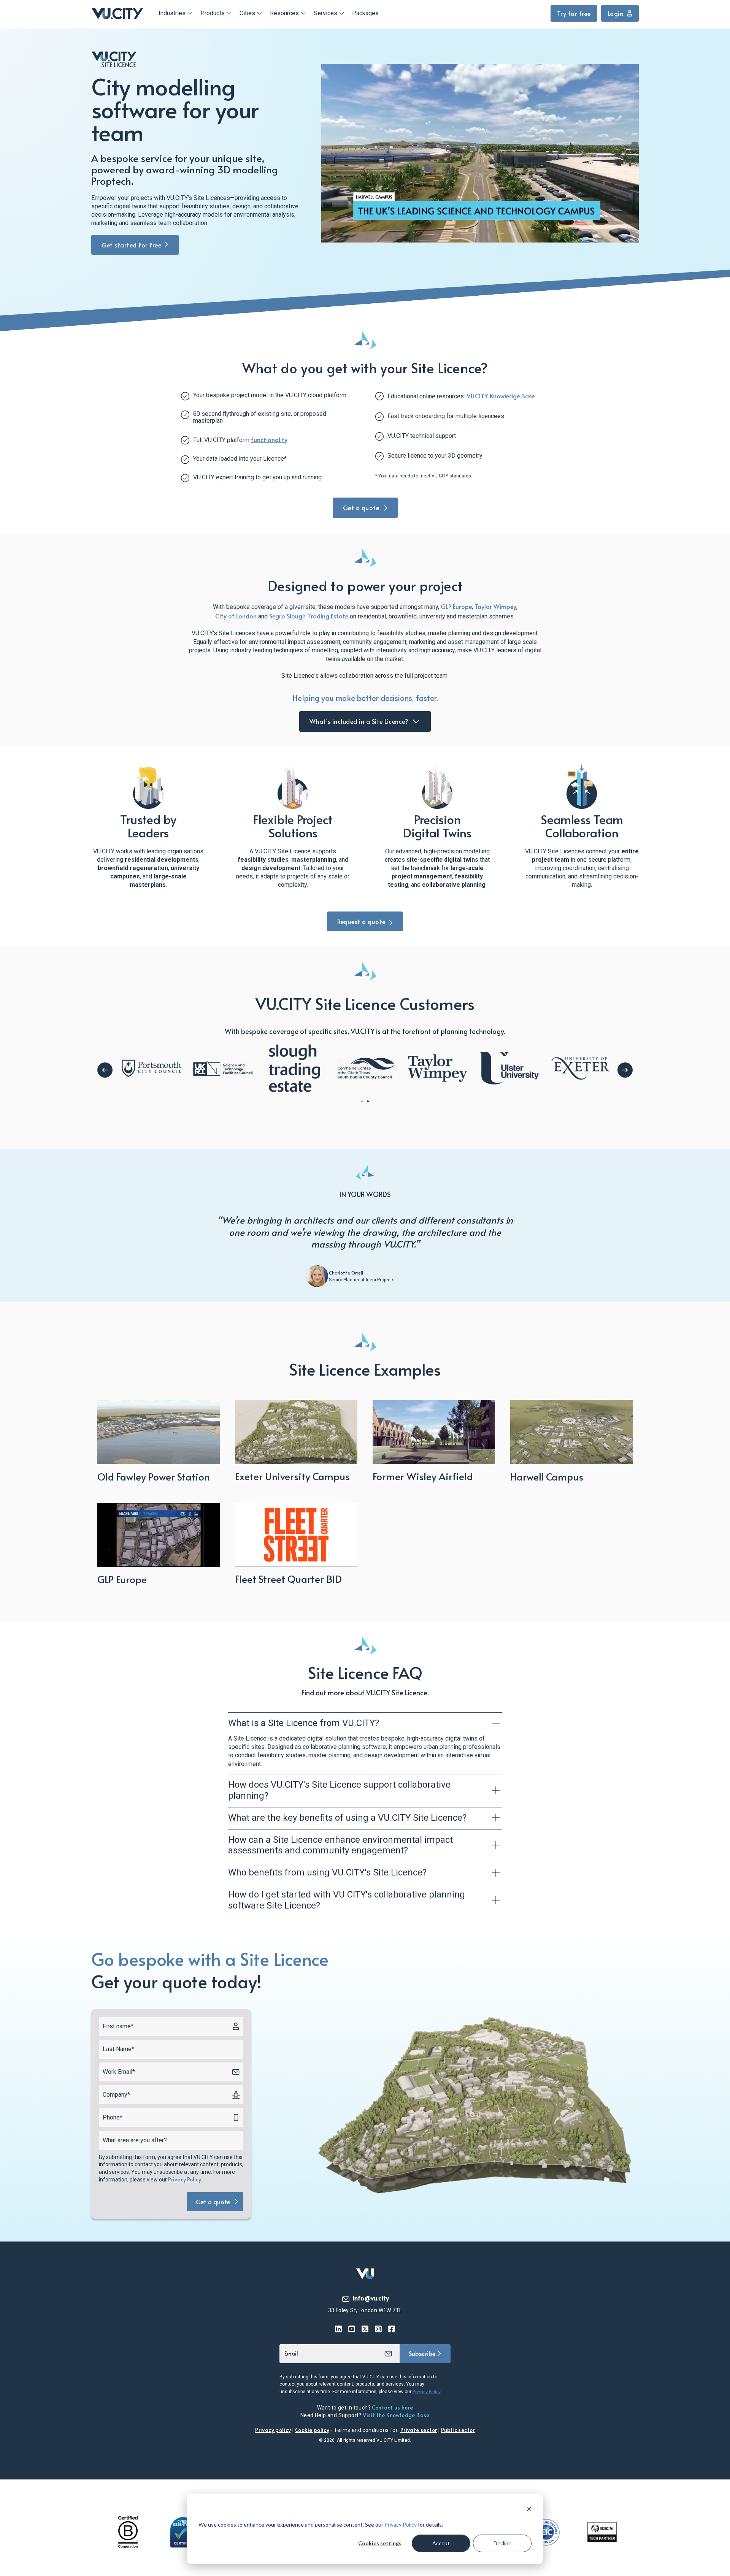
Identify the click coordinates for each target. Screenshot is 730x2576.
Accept (441, 2543)
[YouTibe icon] (352, 2329)
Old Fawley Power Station (154, 1476)
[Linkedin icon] (339, 2329)
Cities (247, 13)
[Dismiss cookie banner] (529, 2510)
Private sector (419, 2430)
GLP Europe (456, 606)
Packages (365, 13)
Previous (105, 1070)
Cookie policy (312, 2430)
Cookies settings (380, 2543)
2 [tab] (368, 1101)
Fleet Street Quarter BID (288, 1579)
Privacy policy (273, 2430)
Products (213, 13)
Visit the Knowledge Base (396, 2415)
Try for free (574, 13)
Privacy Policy (401, 2524)
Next (625, 1070)
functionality (269, 439)
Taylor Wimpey (495, 606)
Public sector (458, 2430)
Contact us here (392, 2407)
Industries (172, 13)
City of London (236, 616)
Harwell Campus (547, 1476)
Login (616, 13)
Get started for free (131, 245)
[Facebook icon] (392, 2329)
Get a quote (362, 507)
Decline (502, 2543)
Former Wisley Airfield (423, 1476)
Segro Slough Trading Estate (309, 616)
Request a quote (361, 921)
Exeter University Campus (292, 1476)
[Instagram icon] (378, 2329)
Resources (284, 13)
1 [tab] (362, 1101)
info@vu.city (371, 2298)
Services (325, 13)
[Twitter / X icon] (365, 2329)
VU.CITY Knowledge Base (501, 396)
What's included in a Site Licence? (360, 721)
